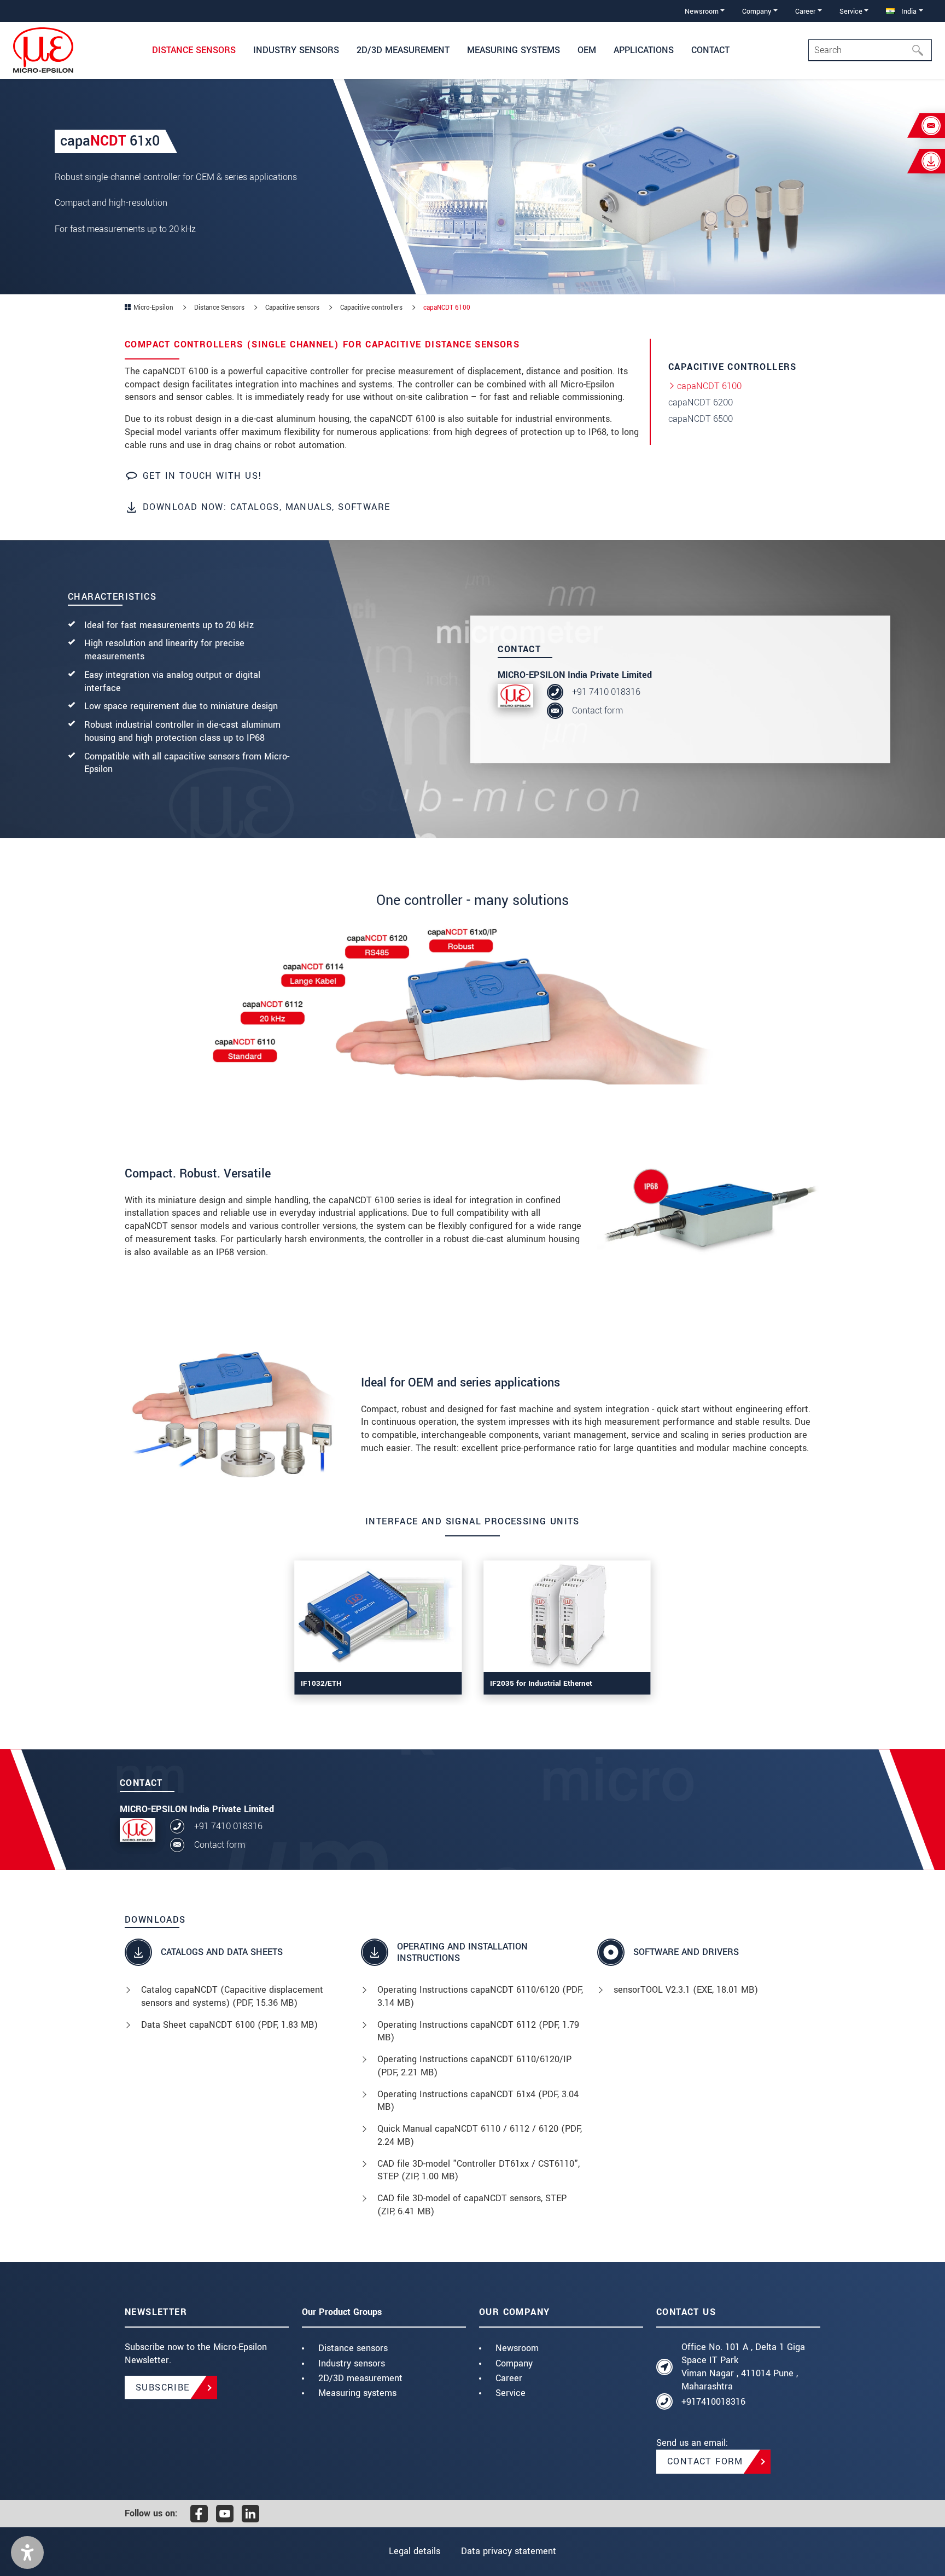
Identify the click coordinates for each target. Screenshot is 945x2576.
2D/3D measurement (360, 2378)
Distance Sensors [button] (194, 50)
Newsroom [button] (702, 11)
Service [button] (851, 11)
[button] (27, 2552)
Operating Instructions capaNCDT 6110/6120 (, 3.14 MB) (480, 1996)
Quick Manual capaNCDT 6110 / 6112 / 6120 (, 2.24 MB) (480, 2135)
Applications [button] (644, 50)
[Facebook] (199, 2514)
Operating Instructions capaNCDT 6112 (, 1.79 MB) (478, 2031)
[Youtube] (225, 2514)
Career (509, 2378)
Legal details (415, 2551)
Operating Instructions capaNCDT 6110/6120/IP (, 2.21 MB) (474, 2066)
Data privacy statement (509, 2551)
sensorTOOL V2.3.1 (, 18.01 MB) (686, 1990)
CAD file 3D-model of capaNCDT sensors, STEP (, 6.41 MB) (472, 2205)
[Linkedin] (250, 2514)
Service (511, 2393)
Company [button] (757, 11)
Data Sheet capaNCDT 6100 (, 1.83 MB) (229, 2025)
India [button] (908, 11)
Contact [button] (710, 50)
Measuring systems (357, 2393)
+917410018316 (713, 2402)
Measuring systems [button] (514, 50)
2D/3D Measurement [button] (403, 50)
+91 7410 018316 (606, 692)
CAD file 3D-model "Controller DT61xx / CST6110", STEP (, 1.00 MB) (479, 2170)
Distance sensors (353, 2348)
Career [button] (805, 11)
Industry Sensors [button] (296, 50)
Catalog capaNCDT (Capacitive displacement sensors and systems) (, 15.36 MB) (232, 1996)
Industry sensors (352, 2363)
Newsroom (517, 2348)
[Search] (921, 50)
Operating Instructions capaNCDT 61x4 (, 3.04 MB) (478, 2101)
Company (514, 2363)
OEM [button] (587, 50)
